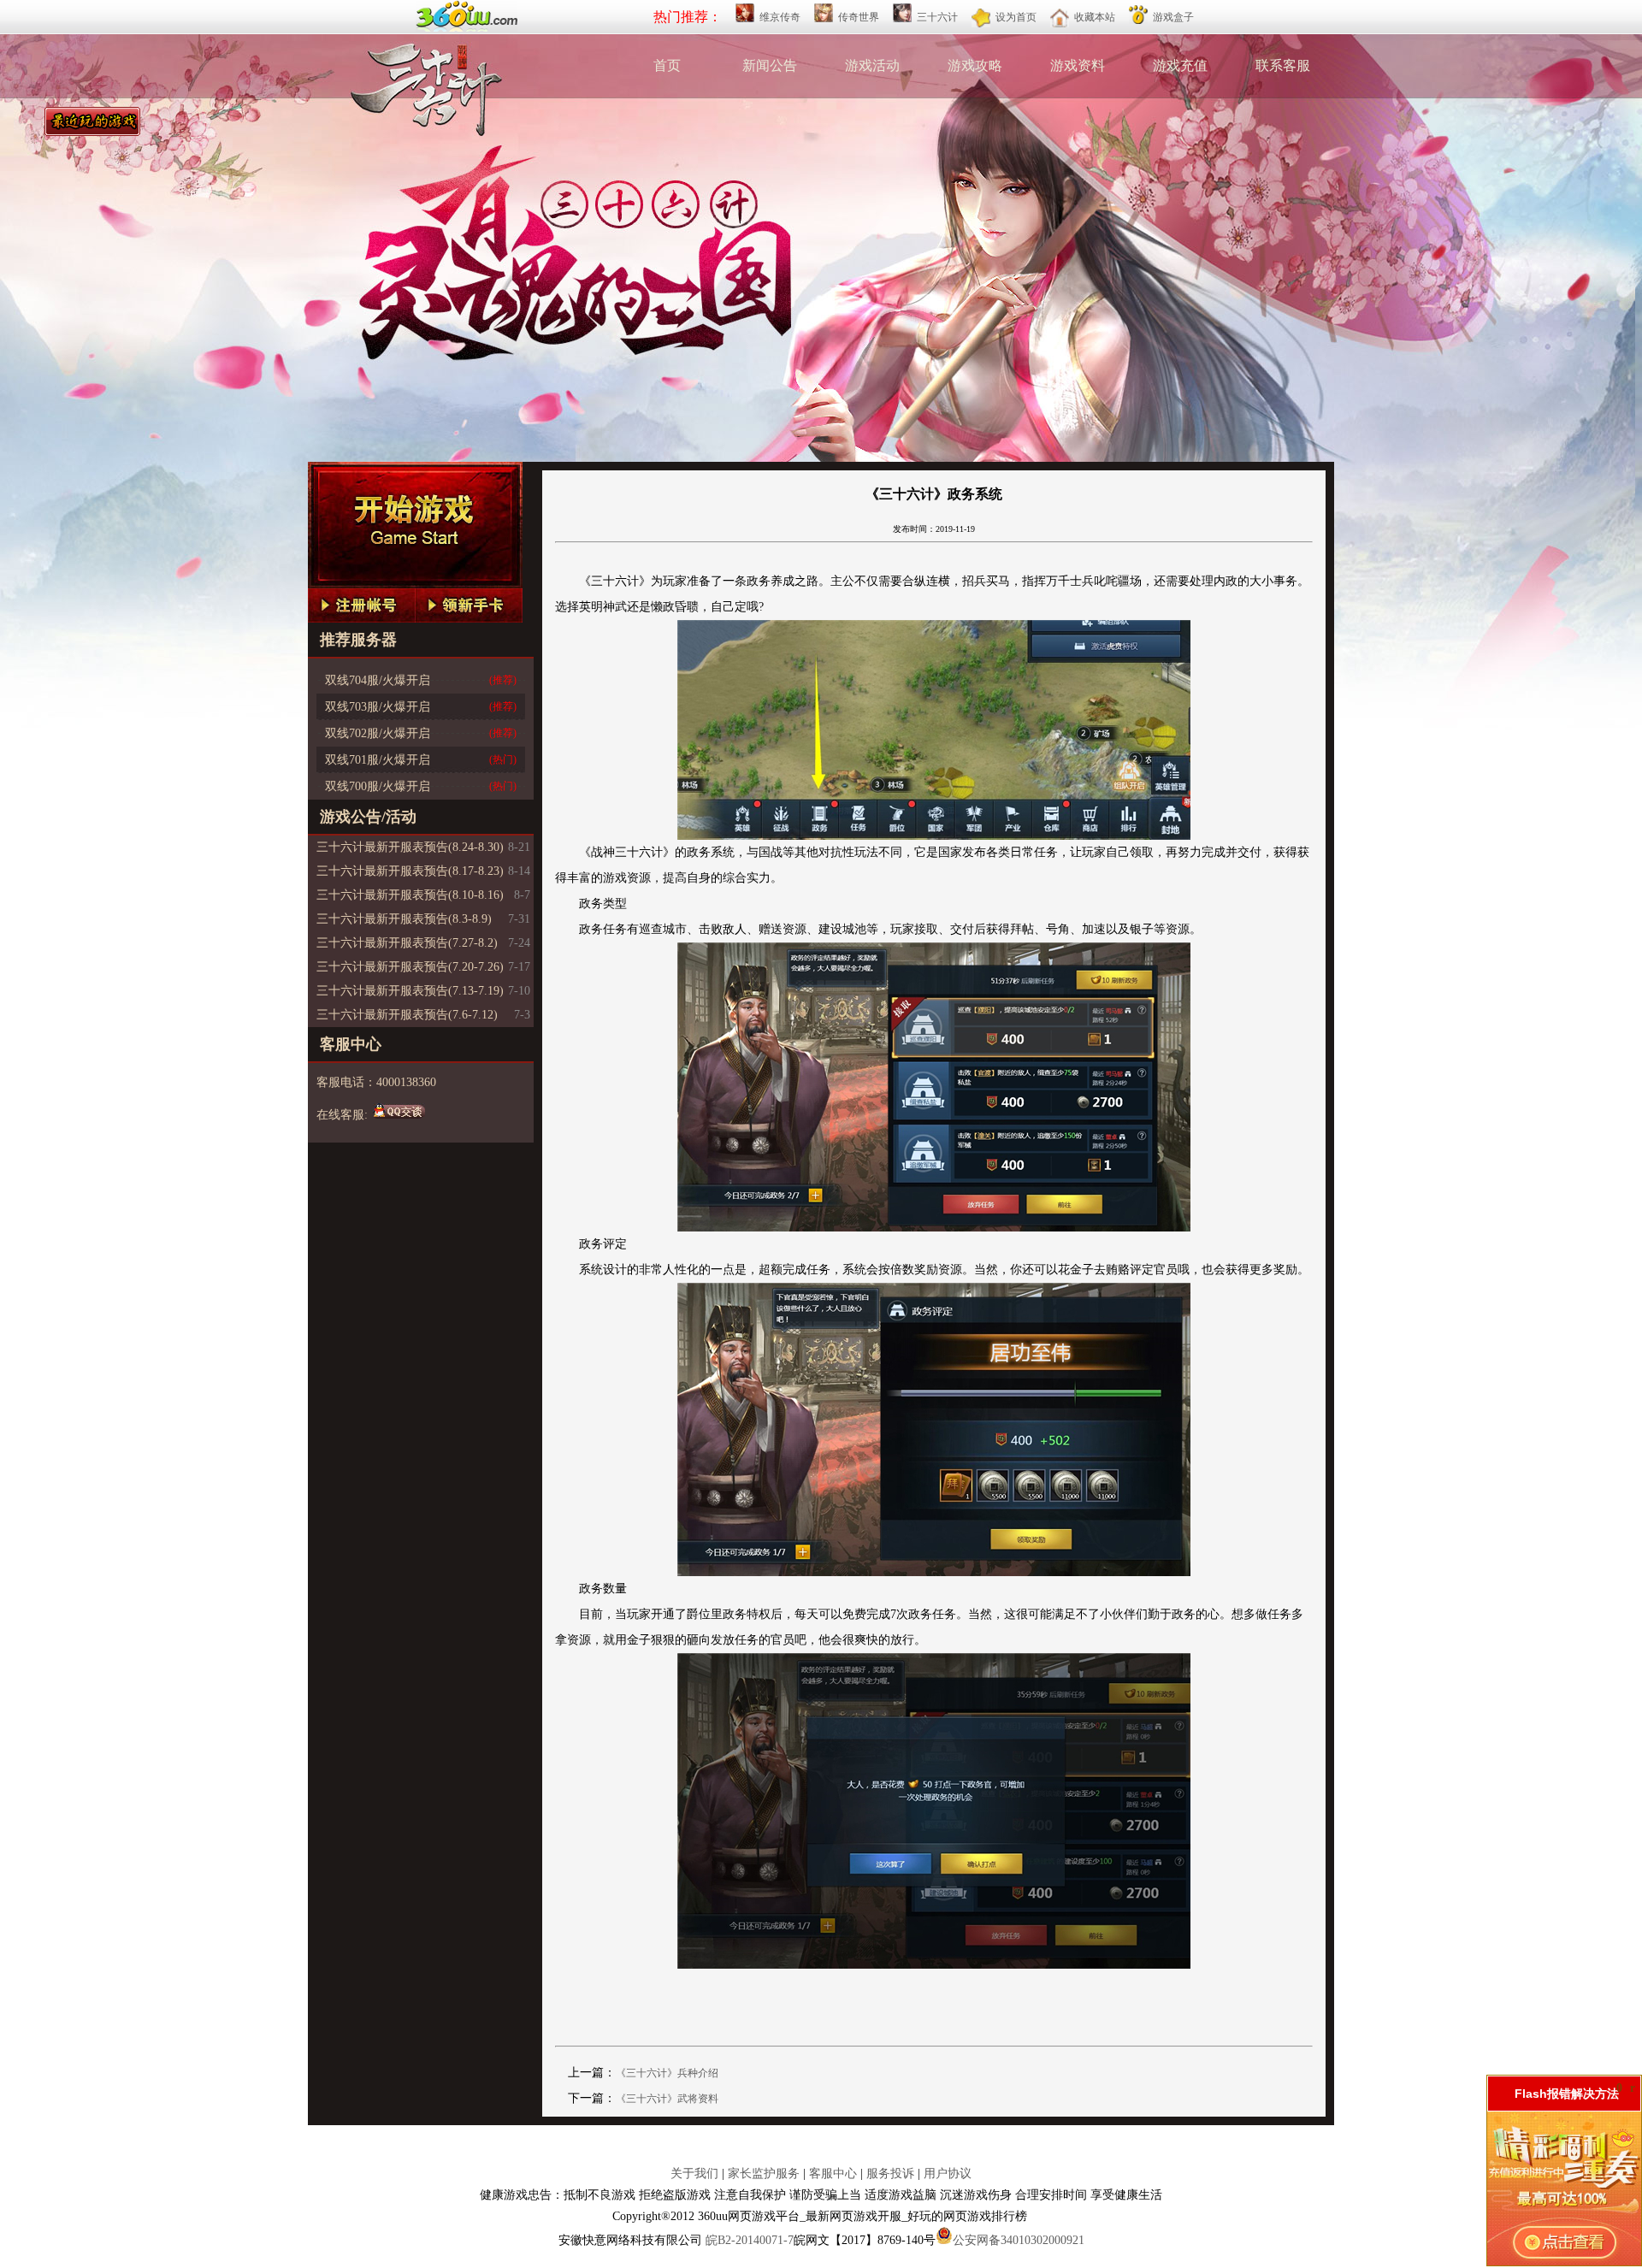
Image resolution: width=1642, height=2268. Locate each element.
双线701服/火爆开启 (378, 760)
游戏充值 (1180, 65)
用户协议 (948, 2173)
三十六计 (937, 17)
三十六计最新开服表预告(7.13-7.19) (410, 991)
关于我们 (694, 2173)
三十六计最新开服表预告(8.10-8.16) (410, 895)
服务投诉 (890, 2173)
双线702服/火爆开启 (378, 733)
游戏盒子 (1173, 17)
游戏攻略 (975, 65)
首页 (667, 65)
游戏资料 (1078, 65)
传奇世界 (859, 17)
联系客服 (1283, 65)
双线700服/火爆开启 (378, 786)
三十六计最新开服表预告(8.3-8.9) (404, 919)
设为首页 (1016, 17)
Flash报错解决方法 (1567, 2094)
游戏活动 (872, 65)
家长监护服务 (764, 2173)
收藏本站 (1095, 17)
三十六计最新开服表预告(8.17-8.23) (410, 871)
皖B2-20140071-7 (750, 2240)
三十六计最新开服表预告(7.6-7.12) (407, 1015)
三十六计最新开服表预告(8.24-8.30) (410, 847)
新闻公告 (770, 65)
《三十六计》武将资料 (667, 2099)
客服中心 (833, 2173)
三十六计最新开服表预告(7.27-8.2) (407, 943)
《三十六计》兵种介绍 (667, 2073)
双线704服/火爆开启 (378, 680)
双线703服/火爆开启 (378, 707)
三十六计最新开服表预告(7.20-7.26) (410, 967)
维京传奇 (780, 17)
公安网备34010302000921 (1019, 2240)
